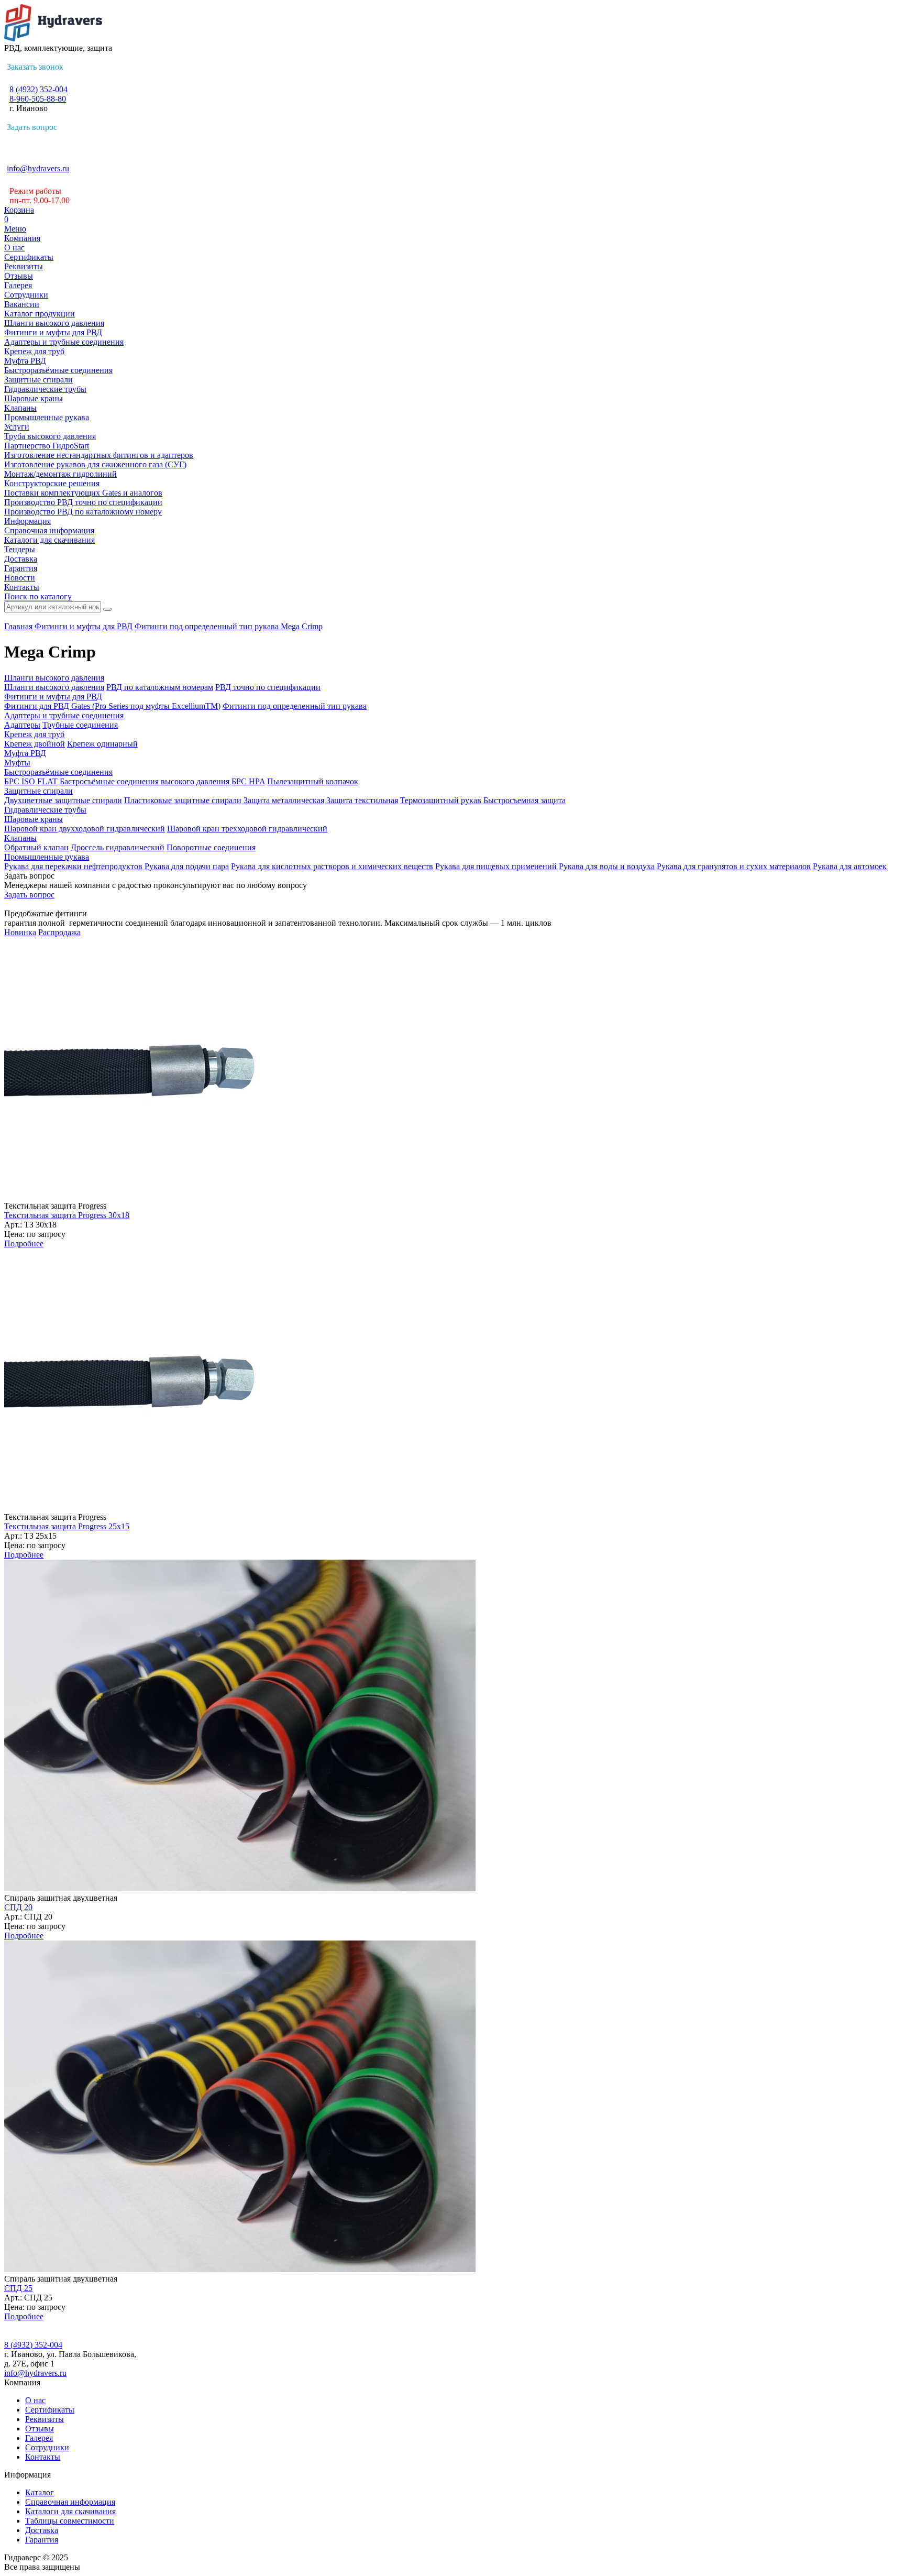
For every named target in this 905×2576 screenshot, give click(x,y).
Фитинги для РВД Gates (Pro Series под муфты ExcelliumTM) (112, 706)
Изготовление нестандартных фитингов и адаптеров (99, 455)
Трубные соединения (80, 725)
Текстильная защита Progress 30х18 (67, 1215)
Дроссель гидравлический (118, 847)
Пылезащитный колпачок (313, 781)
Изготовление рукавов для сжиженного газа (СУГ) (95, 464)
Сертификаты (29, 257)
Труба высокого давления (50, 436)
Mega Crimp (302, 626)
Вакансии (22, 304)
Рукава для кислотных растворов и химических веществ (332, 866)
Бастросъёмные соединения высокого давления (145, 781)
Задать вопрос (32, 127)
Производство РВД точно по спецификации (83, 502)
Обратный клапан (36, 847)
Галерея (18, 285)
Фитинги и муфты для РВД (53, 332)
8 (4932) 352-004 (38, 89)
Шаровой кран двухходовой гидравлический (85, 829)
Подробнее (24, 1243)
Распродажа (59, 932)
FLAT (47, 781)
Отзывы (19, 276)
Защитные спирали (38, 380)
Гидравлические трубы (45, 389)
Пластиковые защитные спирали (183, 800)
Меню (15, 229)
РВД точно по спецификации (268, 687)
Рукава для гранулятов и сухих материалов (734, 866)
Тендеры (20, 549)
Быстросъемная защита (525, 800)
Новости (20, 578)
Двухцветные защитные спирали (63, 800)
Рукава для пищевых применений (496, 866)
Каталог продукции (40, 314)
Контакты (22, 587)
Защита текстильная (362, 800)
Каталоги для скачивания (49, 540)
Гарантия (21, 568)
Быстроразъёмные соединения (58, 370)
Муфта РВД (25, 361)
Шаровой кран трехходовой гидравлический (247, 829)
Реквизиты (24, 266)
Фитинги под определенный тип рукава (208, 626)
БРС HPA (248, 781)
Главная (18, 626)
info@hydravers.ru (38, 168)
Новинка (20, 932)
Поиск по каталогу (38, 596)
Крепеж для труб (34, 351)
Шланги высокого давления (54, 323)
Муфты (17, 763)
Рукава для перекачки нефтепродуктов (73, 866)
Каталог (40, 2492)
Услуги (17, 427)
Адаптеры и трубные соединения (64, 342)
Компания (22, 238)
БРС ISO (20, 781)
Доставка (21, 559)
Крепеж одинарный (102, 744)
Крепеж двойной (35, 744)
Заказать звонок (35, 67)
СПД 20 (18, 1907)
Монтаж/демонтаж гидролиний (60, 474)
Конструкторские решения (52, 483)
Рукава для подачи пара (187, 866)
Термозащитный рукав (441, 800)
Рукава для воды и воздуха (607, 866)
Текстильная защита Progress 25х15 (67, 1526)
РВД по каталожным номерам (160, 687)
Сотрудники (26, 295)
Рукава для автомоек (850, 866)
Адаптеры (22, 725)
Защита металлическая (284, 800)
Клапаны (20, 408)
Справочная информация (49, 530)
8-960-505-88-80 (38, 99)
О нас (14, 248)
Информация (27, 521)
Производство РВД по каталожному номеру (83, 512)
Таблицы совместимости (70, 2521)
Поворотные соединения (211, 847)
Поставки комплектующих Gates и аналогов (83, 493)
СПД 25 (18, 2288)
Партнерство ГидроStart (47, 446)
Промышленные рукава (47, 417)
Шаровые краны (34, 398)
